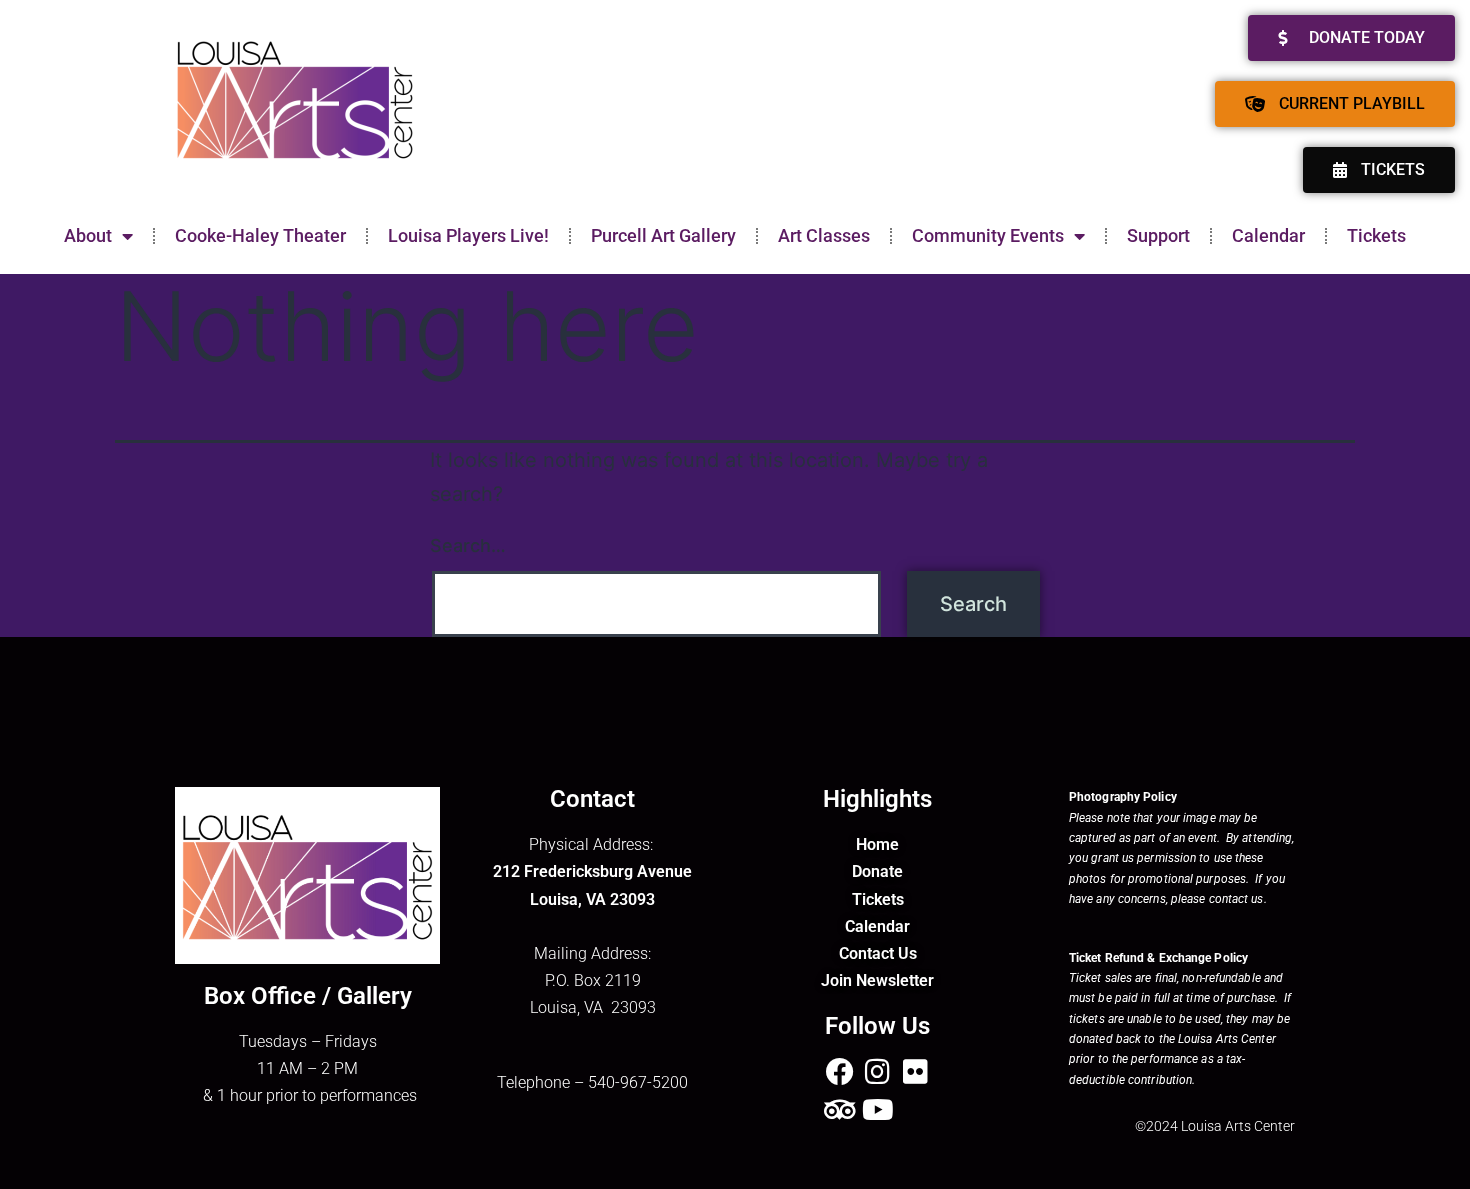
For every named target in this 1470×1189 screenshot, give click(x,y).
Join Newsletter (877, 980)
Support (1158, 235)
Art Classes (824, 235)
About (88, 235)
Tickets (1376, 235)
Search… (468, 545)
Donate (877, 871)
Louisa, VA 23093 (592, 899)
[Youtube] (878, 1110)
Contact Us (878, 953)
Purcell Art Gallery (663, 235)
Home (877, 844)
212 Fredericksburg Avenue (592, 871)
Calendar (1268, 235)
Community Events (988, 235)
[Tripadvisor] (840, 1110)
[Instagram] (878, 1072)
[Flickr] (916, 1072)
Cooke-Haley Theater (260, 235)
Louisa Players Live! (468, 235)
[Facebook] (840, 1072)
